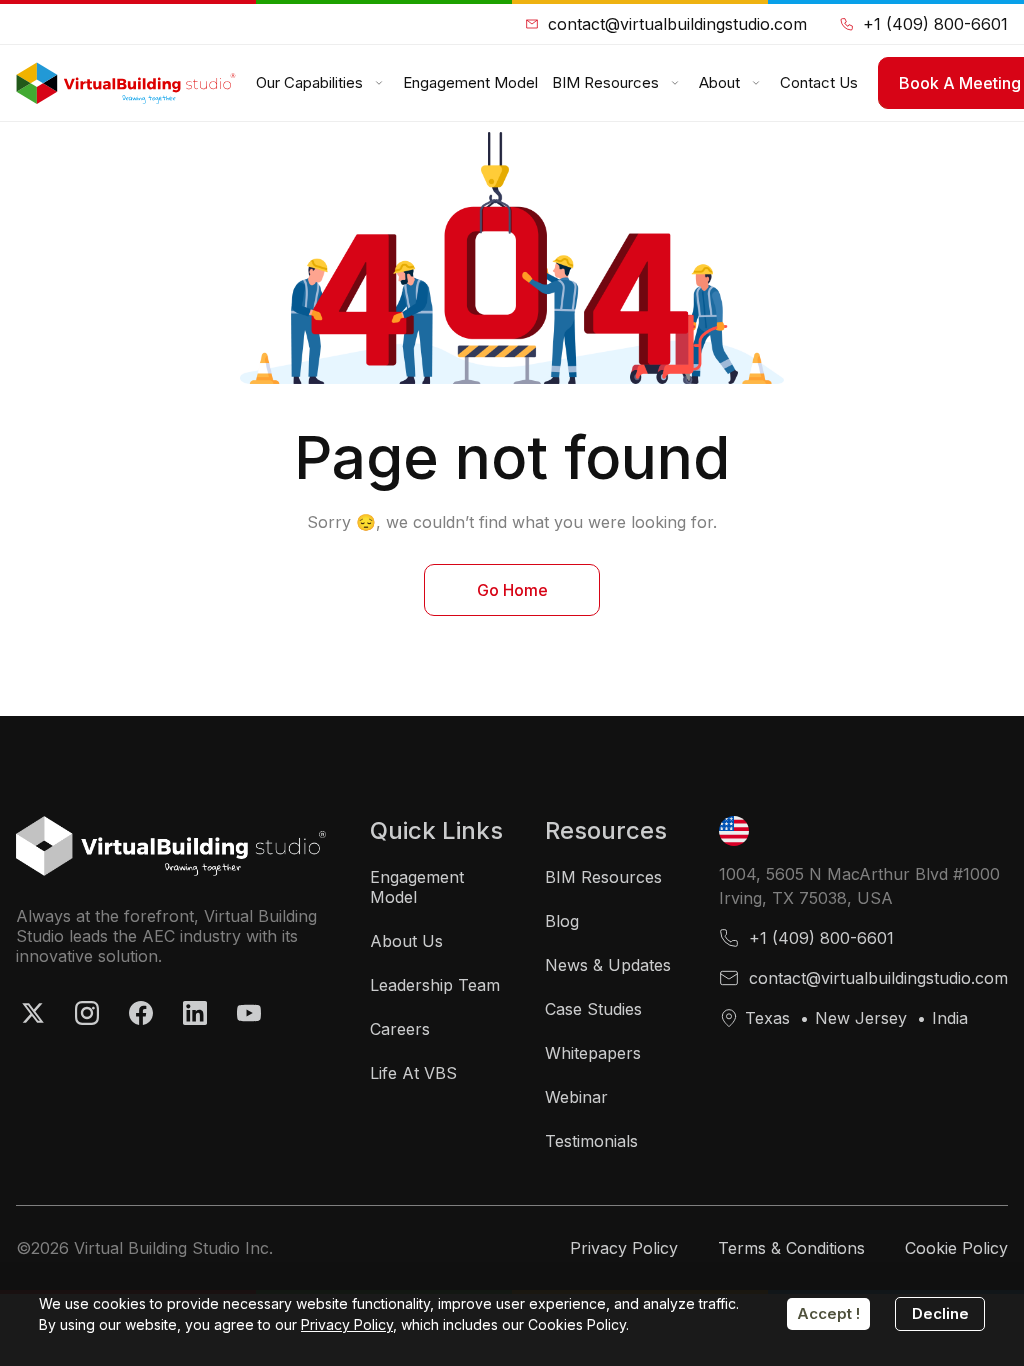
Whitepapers (593, 1053)
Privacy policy (624, 1248)
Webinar (576, 1097)
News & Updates (608, 965)
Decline (940, 1313)
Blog (562, 921)
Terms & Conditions (791, 1248)
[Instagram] (87, 1013)
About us (406, 941)
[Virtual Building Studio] (126, 83)
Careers (400, 1029)
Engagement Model (417, 887)
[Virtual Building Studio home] (171, 846)
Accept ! (828, 1313)
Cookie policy (956, 1248)
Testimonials (591, 1141)
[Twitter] (33, 1013)
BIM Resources (603, 877)
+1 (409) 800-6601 (935, 24)
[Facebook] (141, 1013)
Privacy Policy (347, 1324)
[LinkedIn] (195, 1013)
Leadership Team (435, 985)
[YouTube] (249, 1013)
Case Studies (593, 1009)
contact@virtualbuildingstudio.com (677, 24)
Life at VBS (413, 1073)
